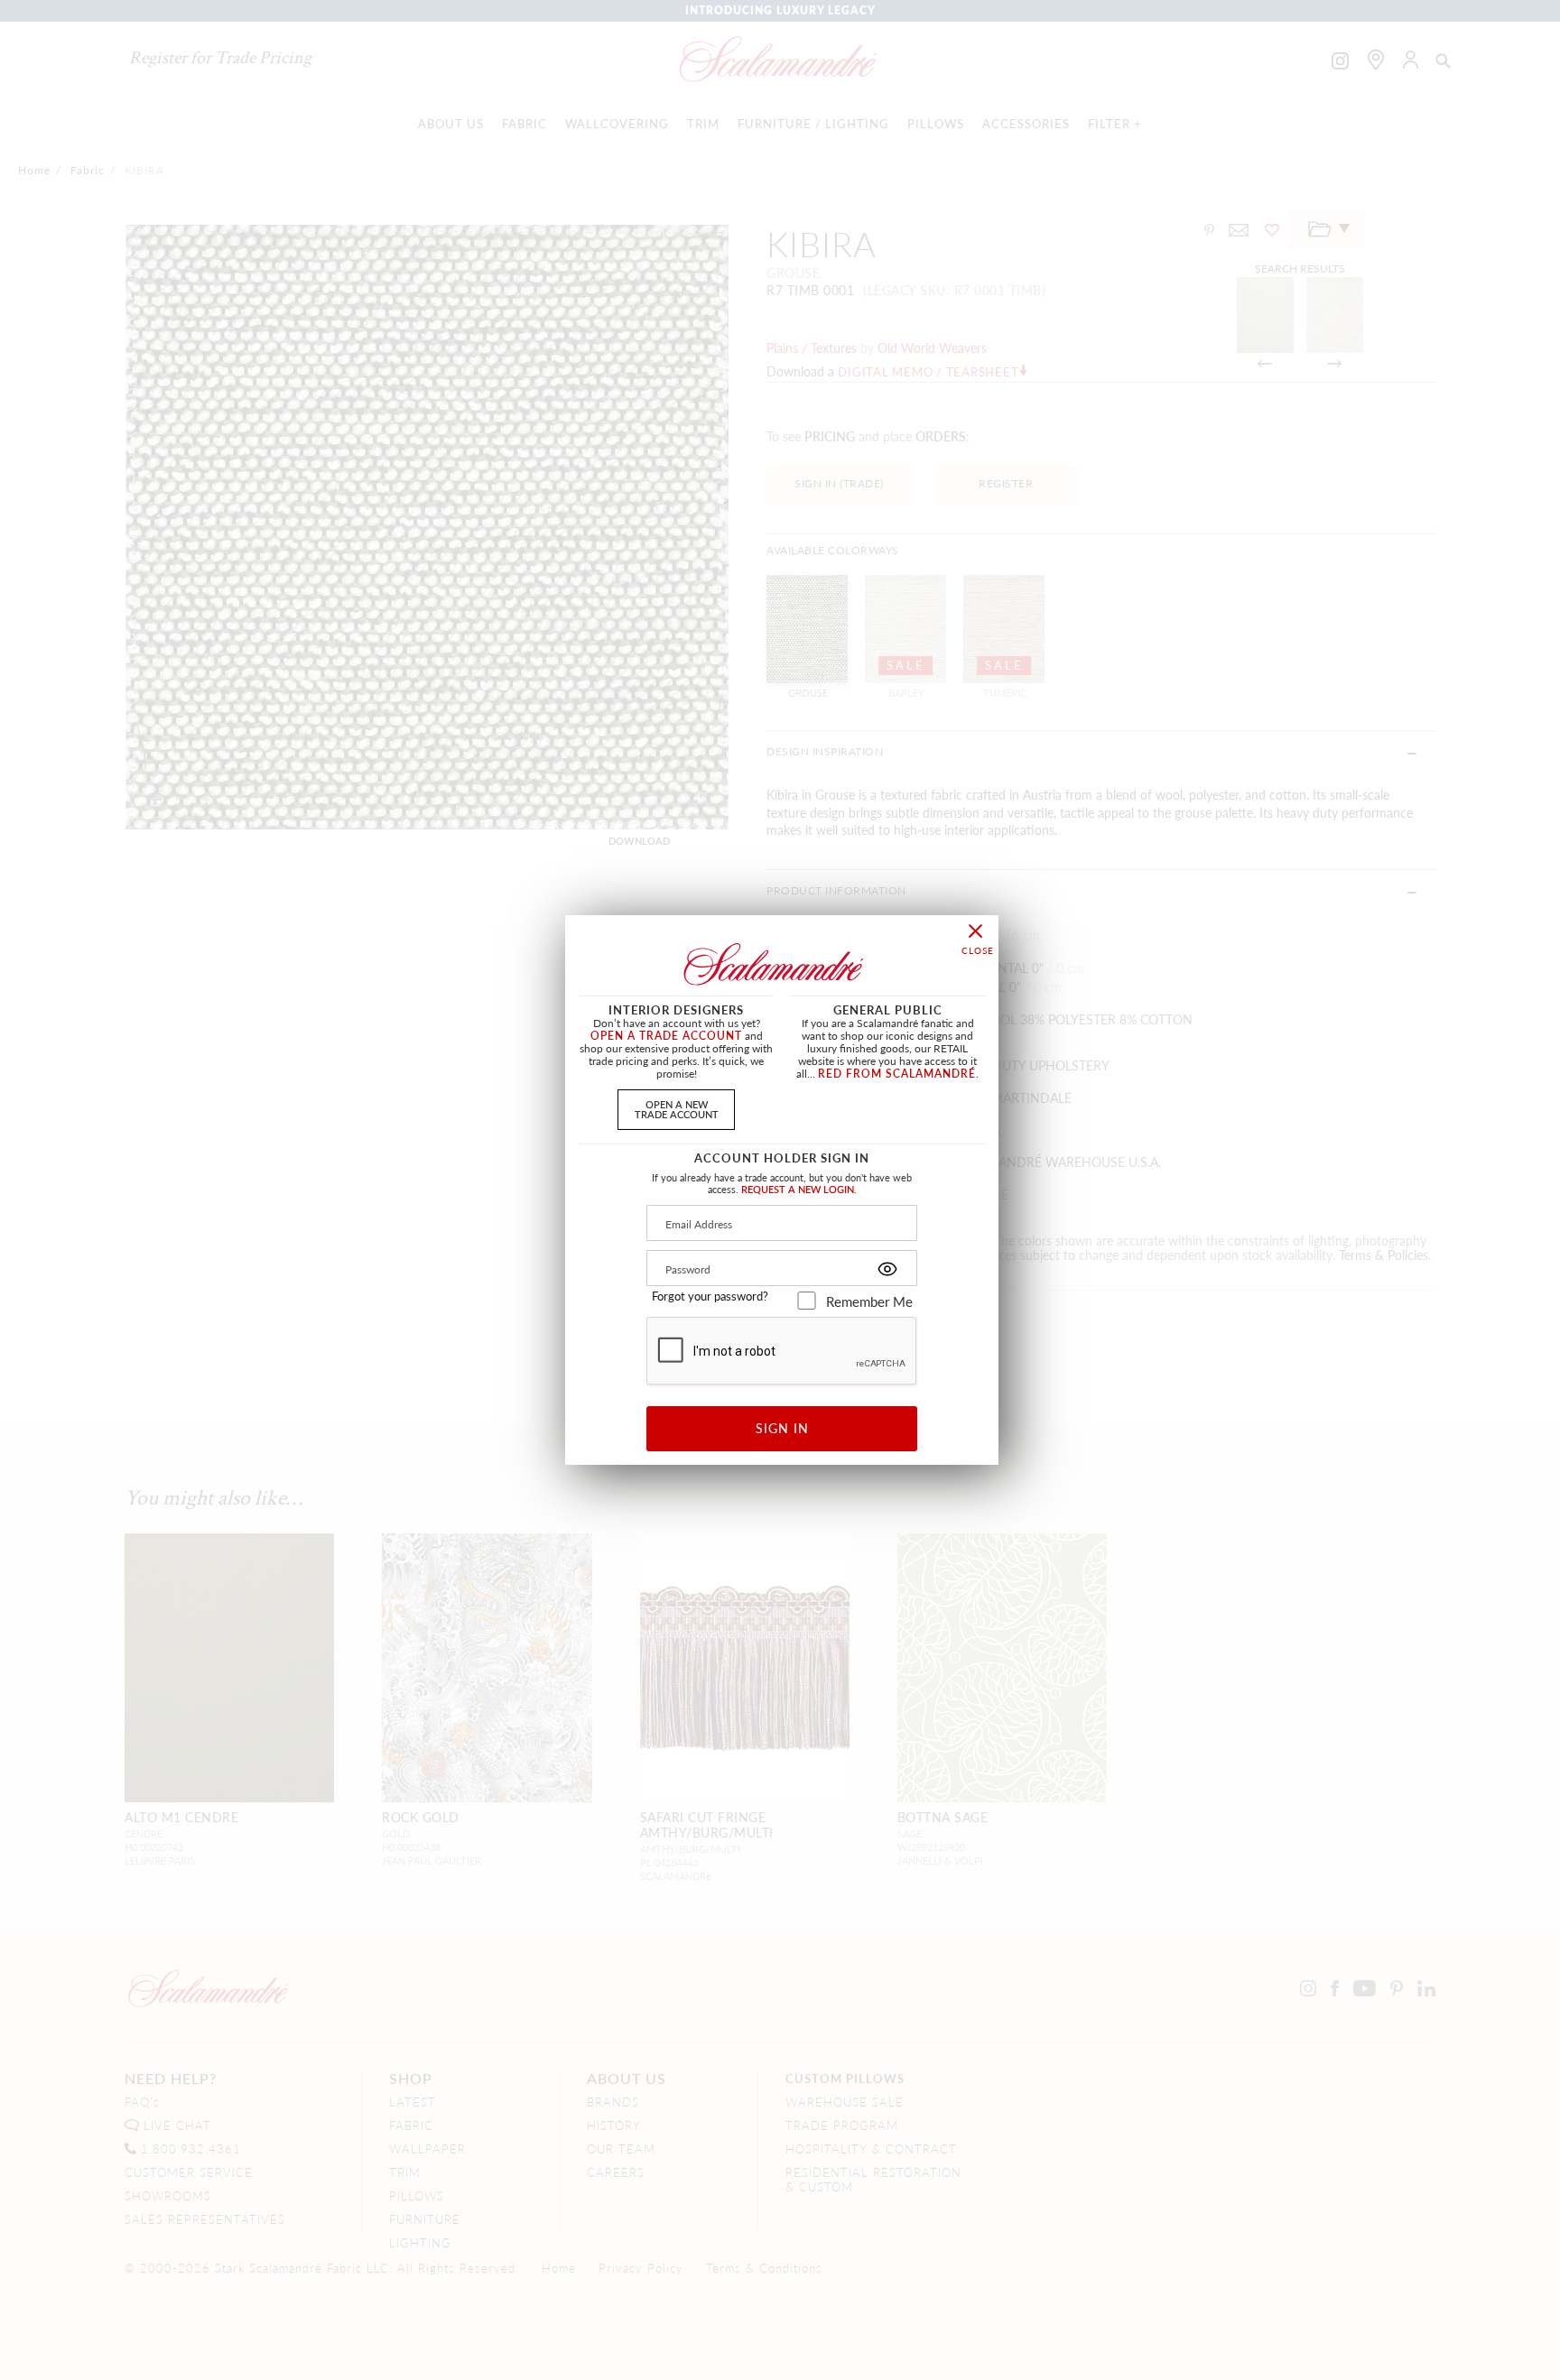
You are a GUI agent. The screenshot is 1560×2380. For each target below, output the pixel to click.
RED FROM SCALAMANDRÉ (897, 1074)
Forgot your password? (710, 1296)
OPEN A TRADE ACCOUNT (666, 1036)
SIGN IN (782, 1428)
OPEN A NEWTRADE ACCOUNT (677, 1109)
